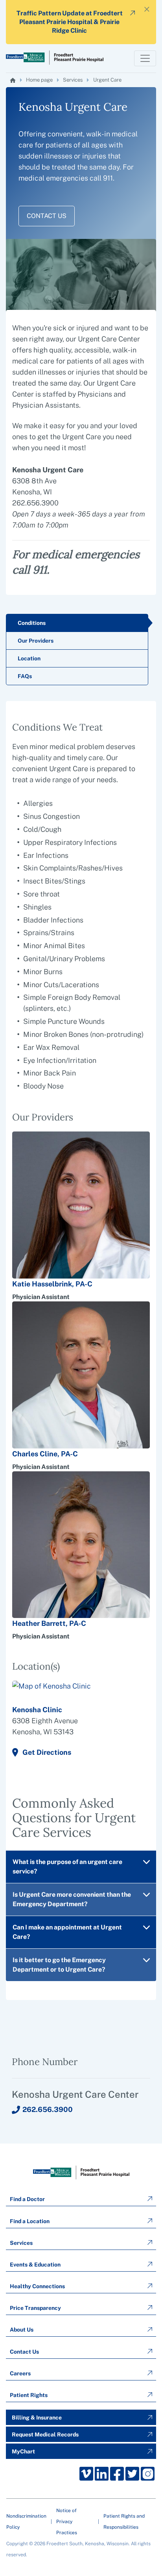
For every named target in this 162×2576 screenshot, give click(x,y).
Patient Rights (29, 2395)
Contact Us (47, 216)
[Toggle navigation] (145, 58)
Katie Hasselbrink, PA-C (52, 1284)
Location (29, 658)
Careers (20, 2373)
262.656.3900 (48, 2109)
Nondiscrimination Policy (26, 2522)
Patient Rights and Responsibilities (124, 2522)
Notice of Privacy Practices (67, 2522)
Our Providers (36, 641)
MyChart (23, 2451)
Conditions (32, 623)
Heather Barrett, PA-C (49, 1623)
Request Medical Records (45, 2434)
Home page (39, 80)
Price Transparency (35, 2308)
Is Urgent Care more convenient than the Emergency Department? (72, 1899)
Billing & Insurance (37, 2418)
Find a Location (30, 2221)
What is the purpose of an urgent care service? (67, 1867)
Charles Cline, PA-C (45, 1454)
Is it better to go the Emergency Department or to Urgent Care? (59, 1965)
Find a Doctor (27, 2199)
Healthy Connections (37, 2286)
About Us (22, 2330)
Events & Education (35, 2265)
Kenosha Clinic (37, 1710)
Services (73, 80)
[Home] (13, 80)
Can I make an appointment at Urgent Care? (67, 1932)
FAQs (25, 676)
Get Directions (47, 1752)
